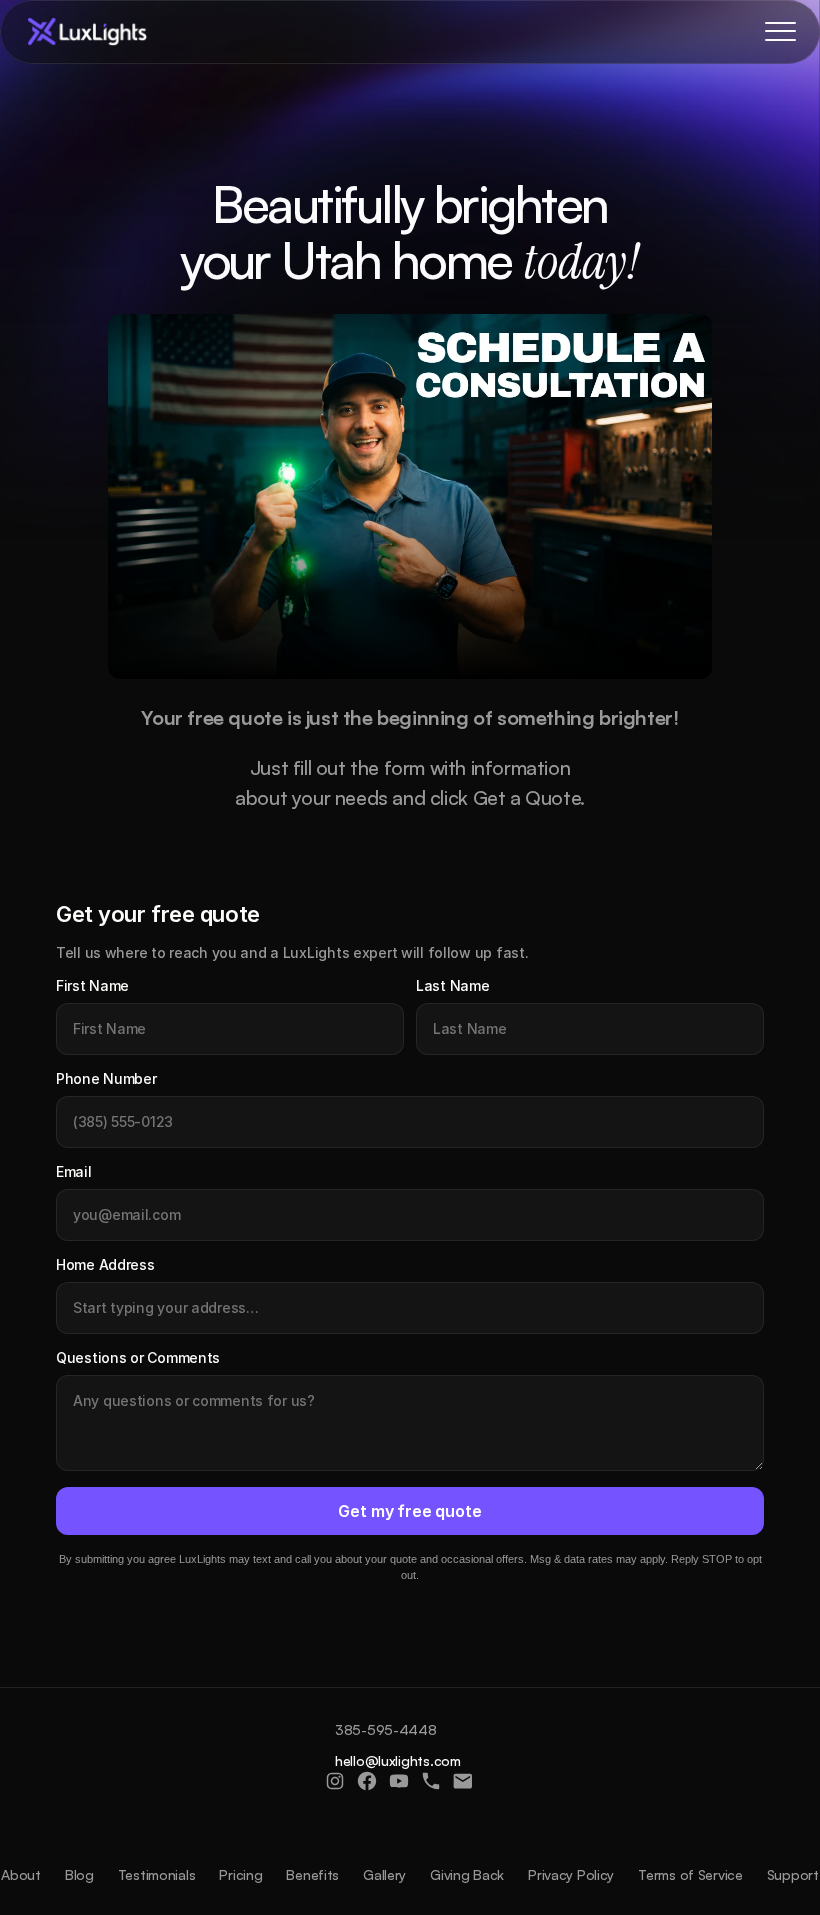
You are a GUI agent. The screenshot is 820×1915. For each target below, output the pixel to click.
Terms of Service (690, 1874)
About (21, 1874)
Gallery (384, 1874)
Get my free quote (409, 1511)
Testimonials (157, 1874)
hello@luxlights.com (398, 1760)
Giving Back (467, 1874)
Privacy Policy (571, 1874)
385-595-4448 (386, 1729)
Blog (79, 1874)
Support (793, 1874)
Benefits (312, 1874)
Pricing (240, 1874)
